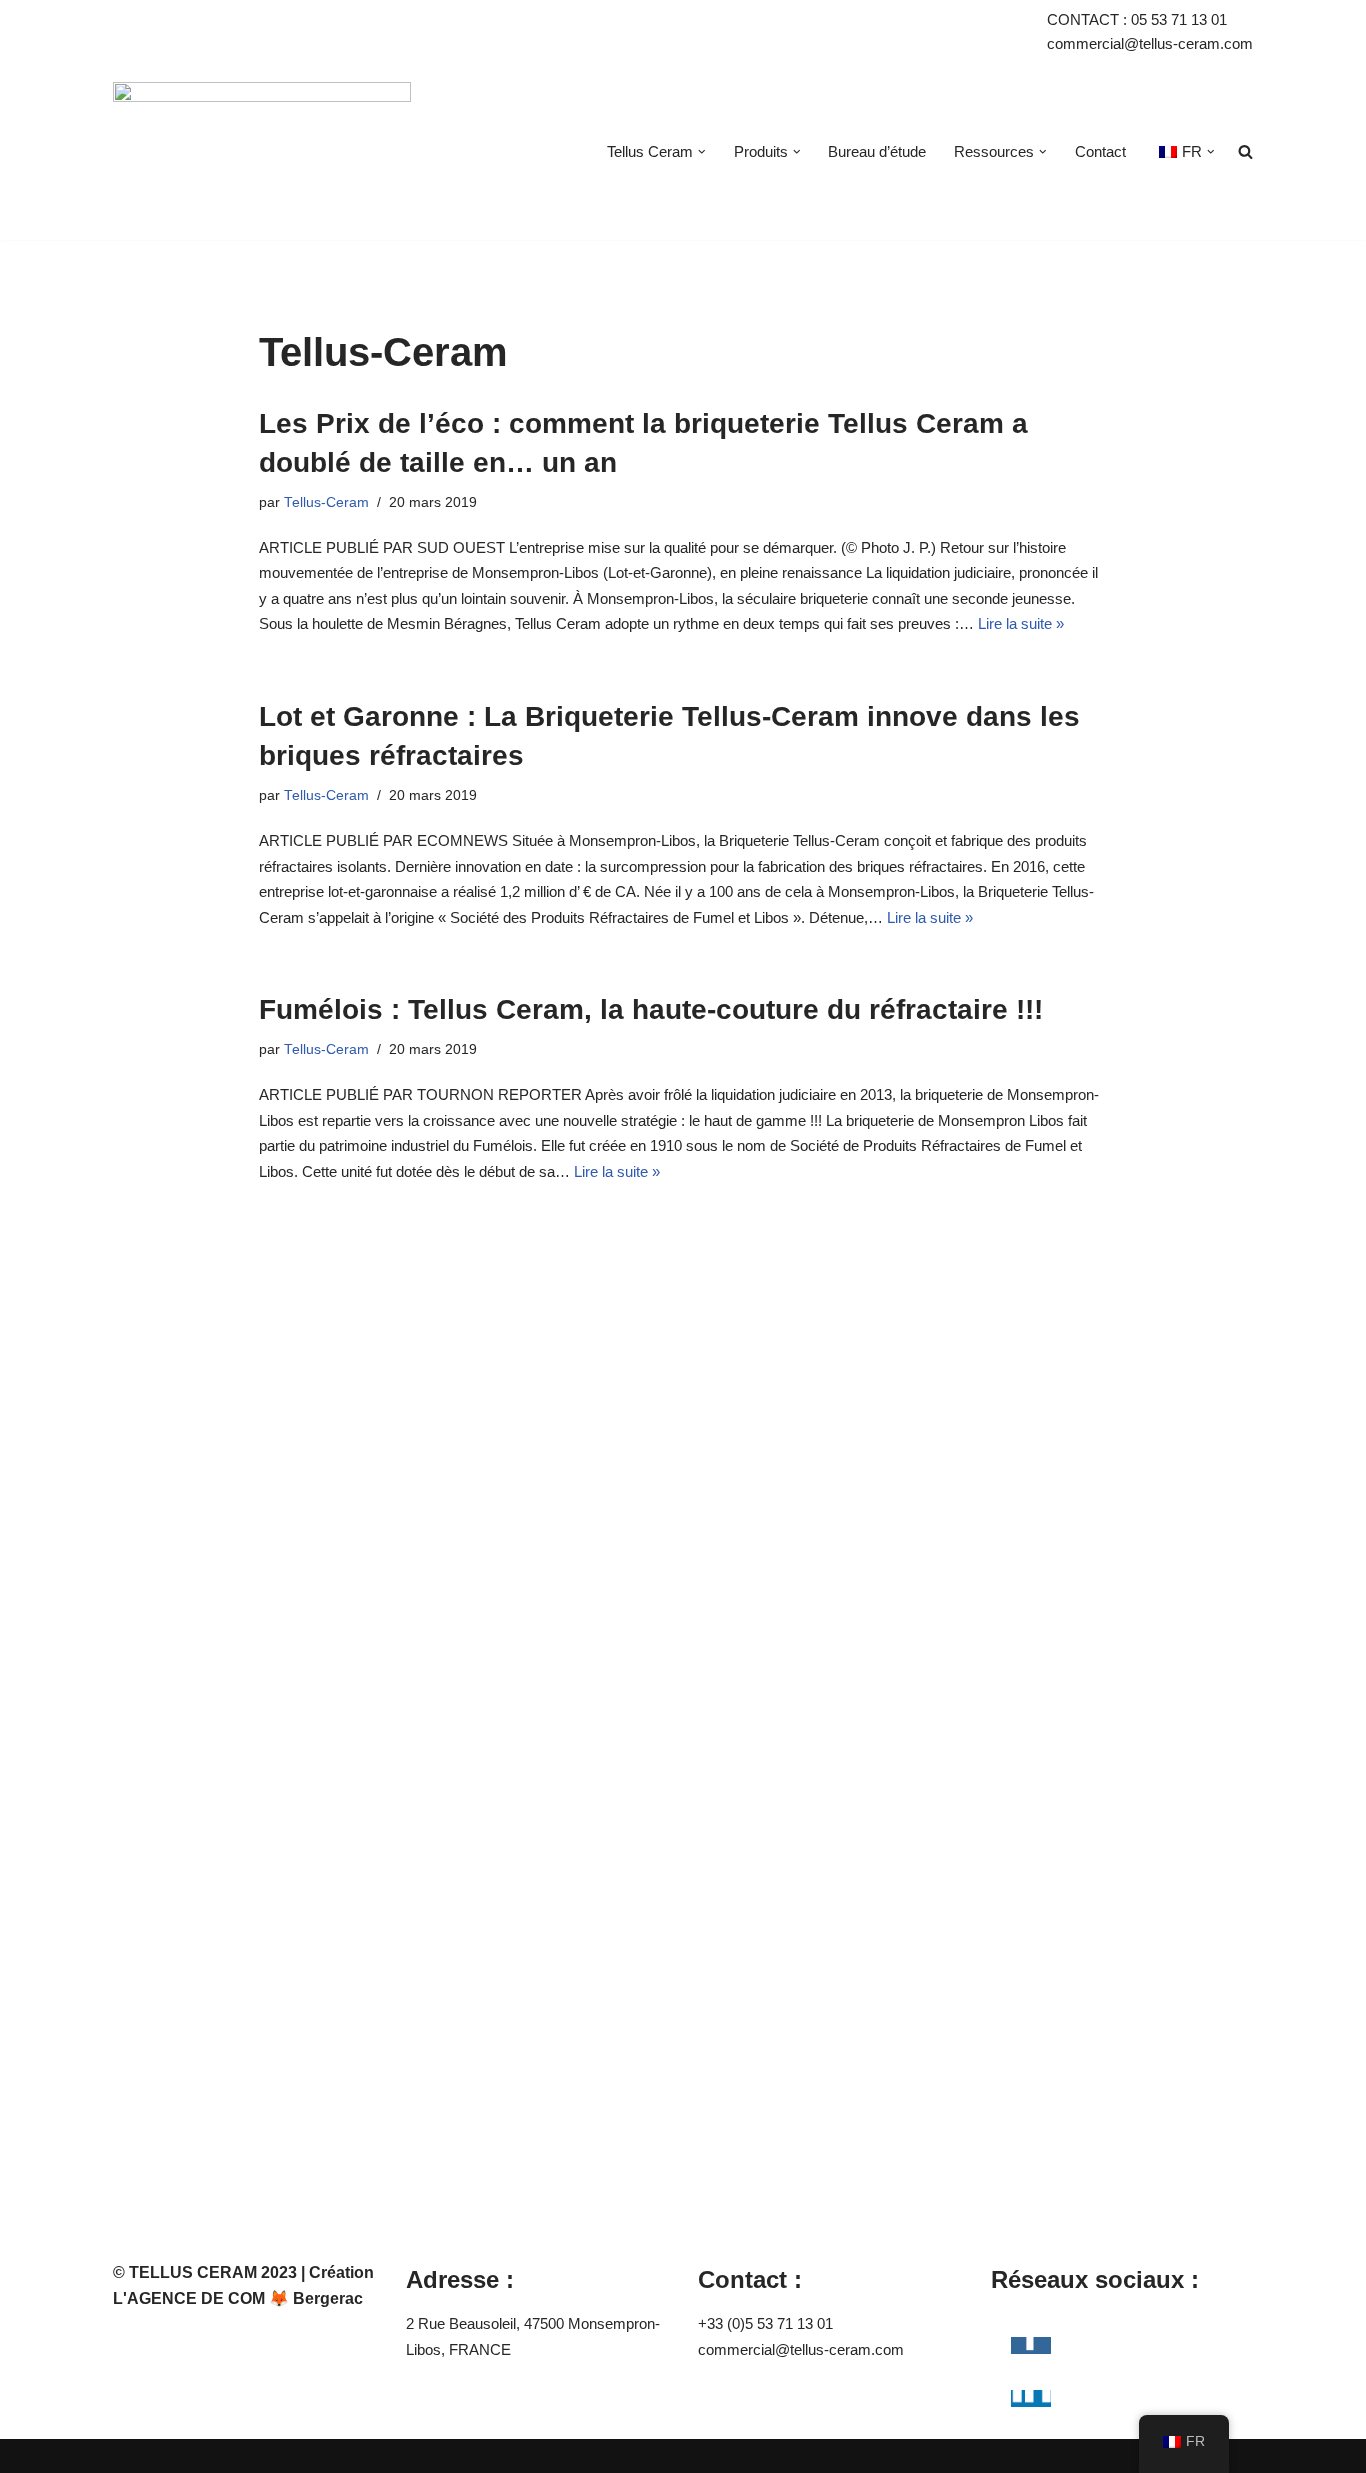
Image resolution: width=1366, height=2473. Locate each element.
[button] (702, 152)
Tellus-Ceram (326, 502)
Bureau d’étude (877, 151)
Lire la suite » (1021, 623)
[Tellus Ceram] (262, 152)
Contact (1100, 151)
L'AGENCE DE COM (189, 2298)
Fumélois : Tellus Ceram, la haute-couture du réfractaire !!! (651, 1009)
